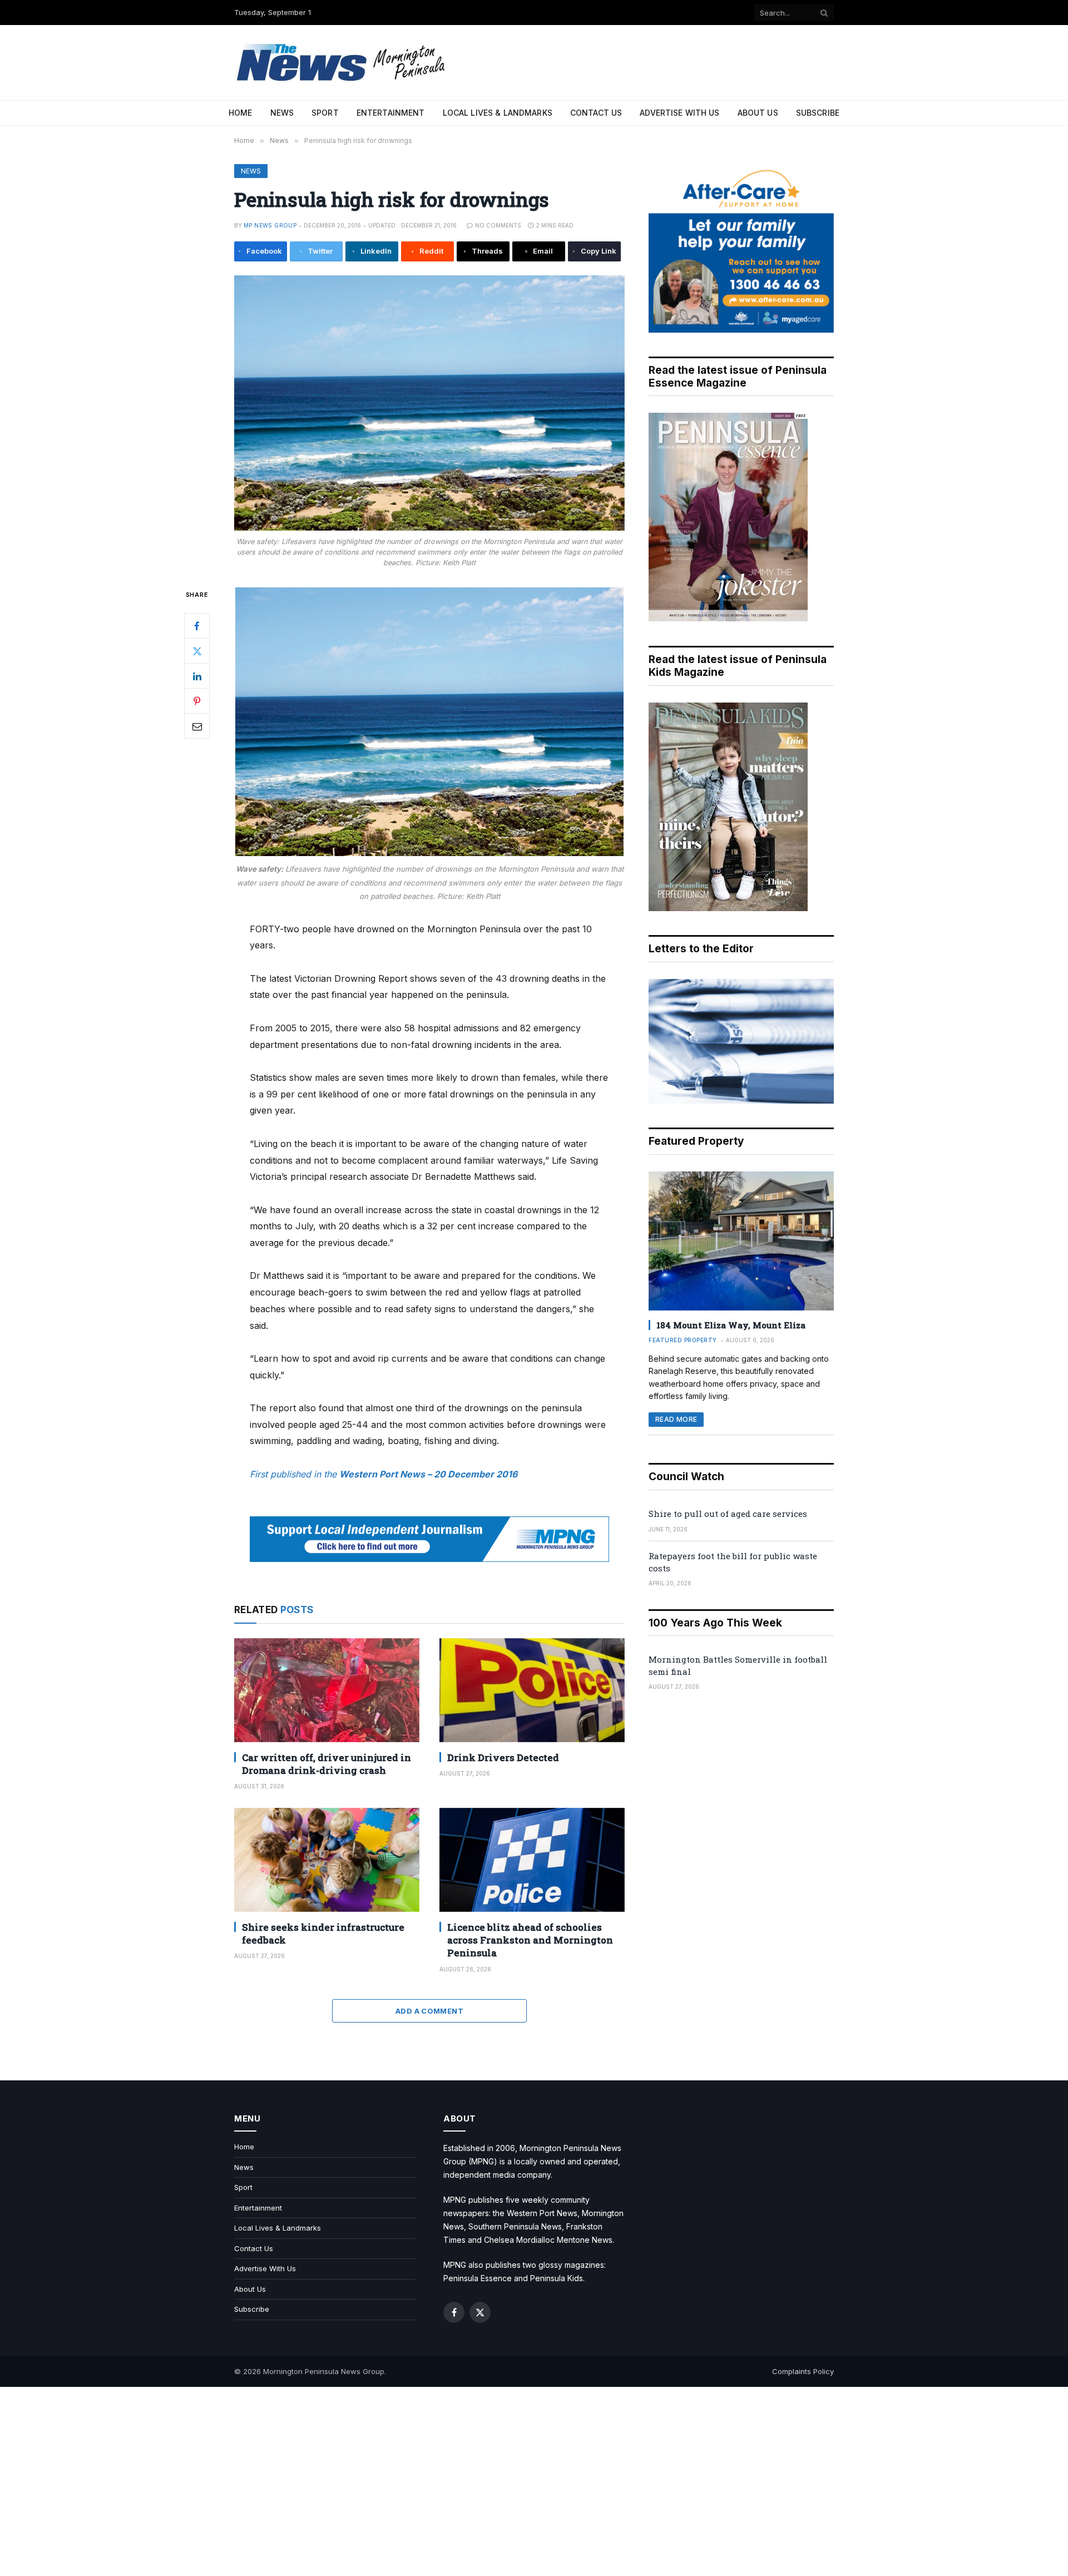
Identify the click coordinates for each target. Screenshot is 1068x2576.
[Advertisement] (534, 2481)
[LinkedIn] (197, 676)
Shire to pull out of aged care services (728, 1514)
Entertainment (391, 113)
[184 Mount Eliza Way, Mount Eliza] (741, 1241)
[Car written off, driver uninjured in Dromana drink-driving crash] (327, 1690)
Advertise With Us (679, 113)
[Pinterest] (197, 701)
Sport (325, 113)
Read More (676, 1419)
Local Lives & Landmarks (498, 113)
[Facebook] (197, 626)
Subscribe (818, 113)
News (282, 113)
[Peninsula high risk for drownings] (429, 403)
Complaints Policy (803, 2371)
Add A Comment (429, 2011)
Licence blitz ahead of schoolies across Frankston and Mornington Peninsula (530, 1940)
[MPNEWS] (343, 63)
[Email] (197, 726)
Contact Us (596, 113)
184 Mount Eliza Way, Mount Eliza (731, 1325)
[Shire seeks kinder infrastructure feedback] (327, 1860)
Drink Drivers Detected (503, 1757)
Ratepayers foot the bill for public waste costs (733, 1562)
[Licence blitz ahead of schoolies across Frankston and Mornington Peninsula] (532, 1860)
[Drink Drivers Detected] (532, 1690)
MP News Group (270, 225)
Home (241, 113)
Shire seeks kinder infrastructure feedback (323, 1934)
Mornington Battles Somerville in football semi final (738, 1665)
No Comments (498, 225)
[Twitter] (197, 651)
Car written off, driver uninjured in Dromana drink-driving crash (327, 1764)
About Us (758, 113)
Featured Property (683, 1340)
